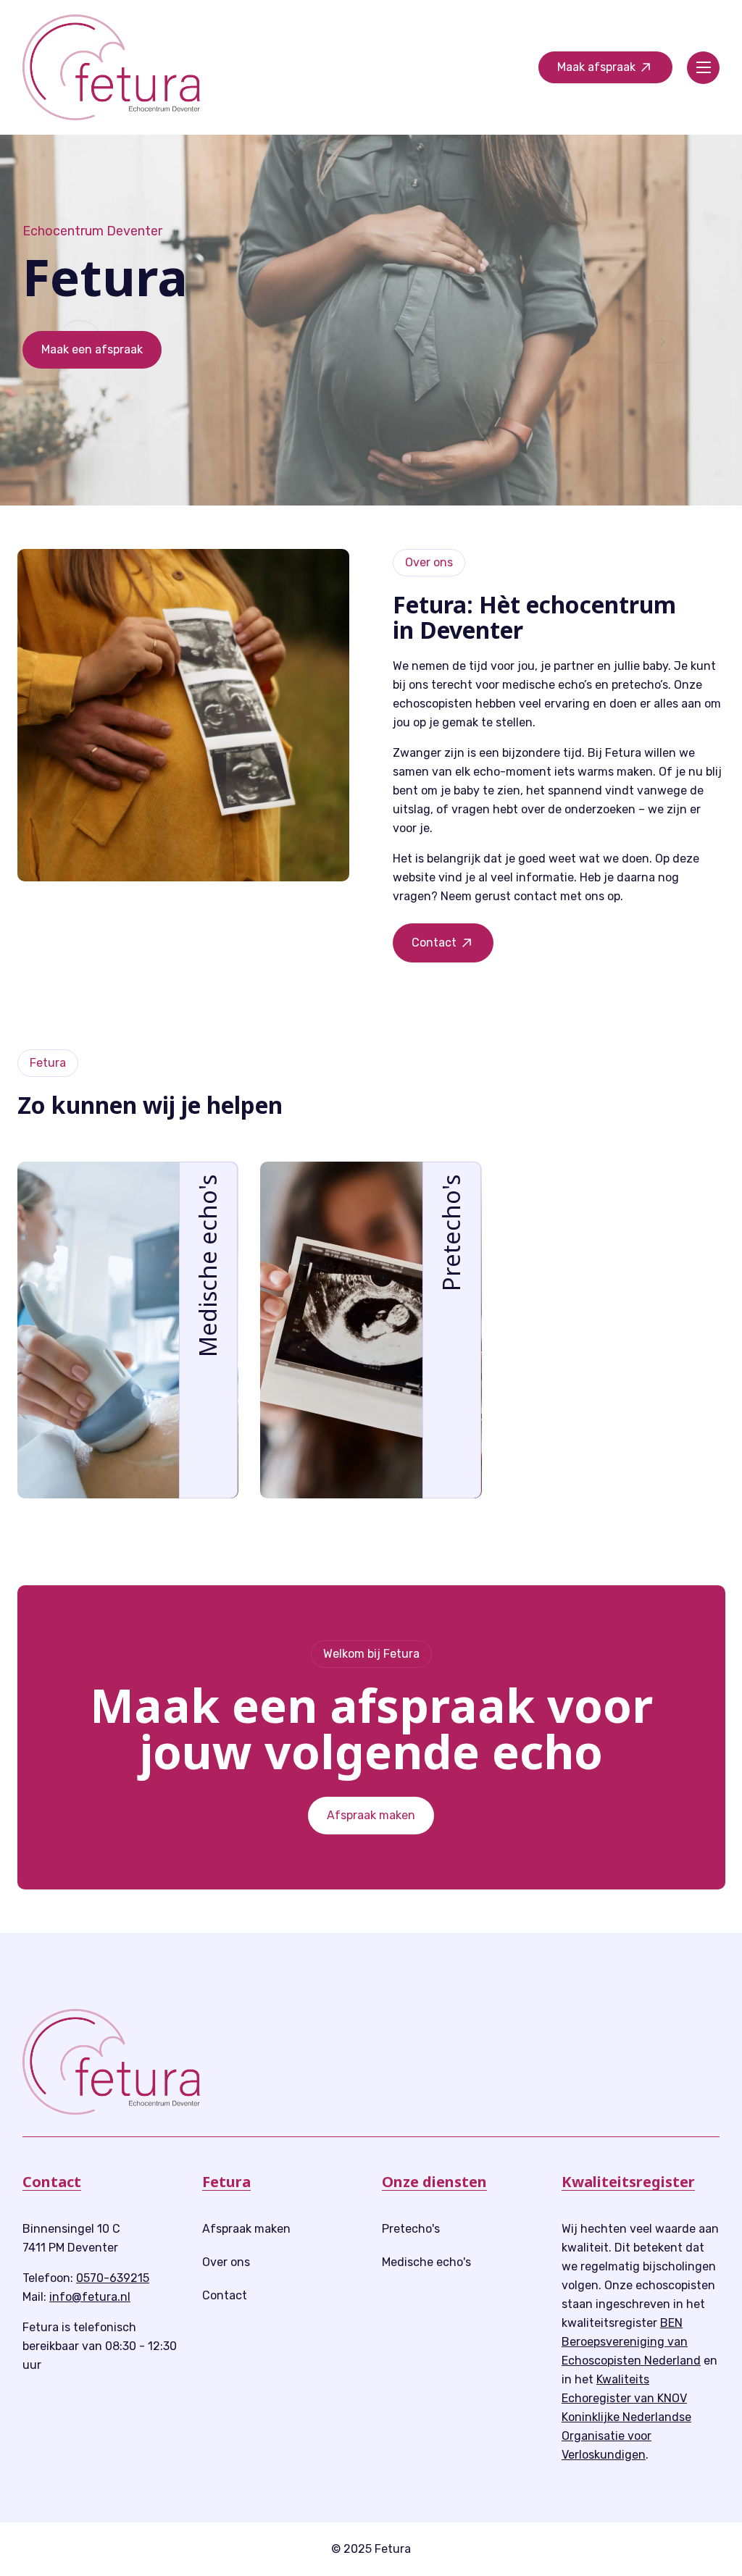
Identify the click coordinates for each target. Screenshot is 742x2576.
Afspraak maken (371, 1815)
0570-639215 (113, 2278)
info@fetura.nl (90, 2297)
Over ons (226, 2262)
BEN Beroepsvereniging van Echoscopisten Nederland (631, 2342)
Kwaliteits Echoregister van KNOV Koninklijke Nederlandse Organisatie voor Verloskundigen (626, 2417)
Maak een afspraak (92, 349)
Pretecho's (411, 2229)
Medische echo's (426, 2262)
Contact (225, 2295)
